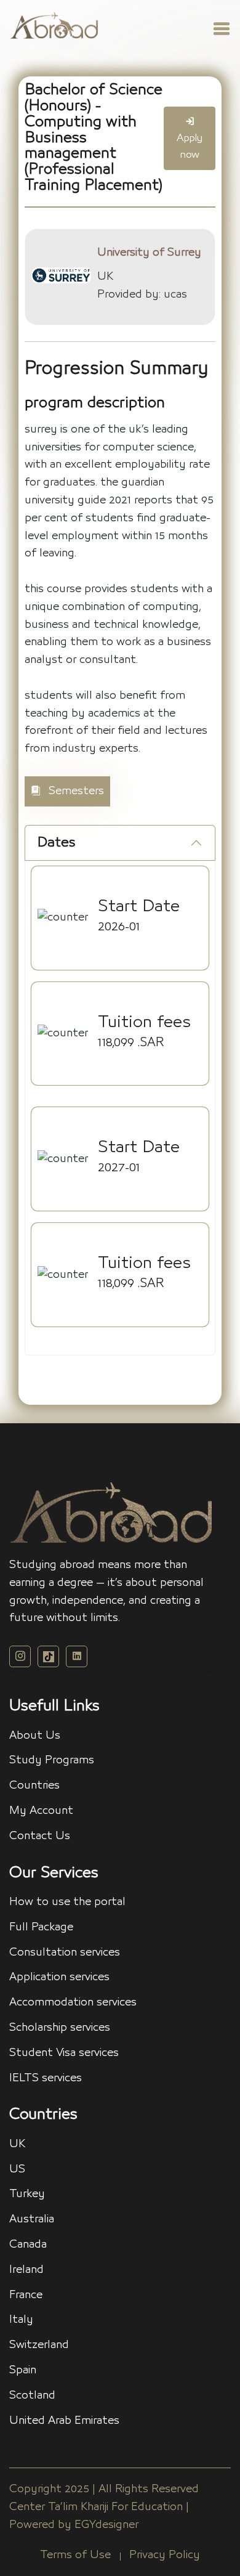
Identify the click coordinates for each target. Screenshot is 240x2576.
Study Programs (52, 1760)
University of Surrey (149, 253)
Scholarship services (60, 2028)
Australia (32, 2219)
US (17, 2169)
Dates (57, 843)
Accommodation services (73, 2002)
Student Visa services (64, 2053)
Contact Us (40, 1836)
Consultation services (65, 1952)
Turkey (27, 2194)
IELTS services (46, 2078)
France (26, 2295)
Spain (23, 2370)
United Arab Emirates (64, 2421)
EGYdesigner (106, 2525)
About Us (35, 1736)
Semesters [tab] (75, 791)
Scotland (32, 2395)
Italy (21, 2320)
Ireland (26, 2270)
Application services (59, 1977)
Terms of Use (75, 2555)
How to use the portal (67, 1902)
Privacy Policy (165, 2555)
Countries (34, 1786)
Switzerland (39, 2345)
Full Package (41, 1927)
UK (17, 2144)
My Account (41, 1811)
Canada (28, 2245)
